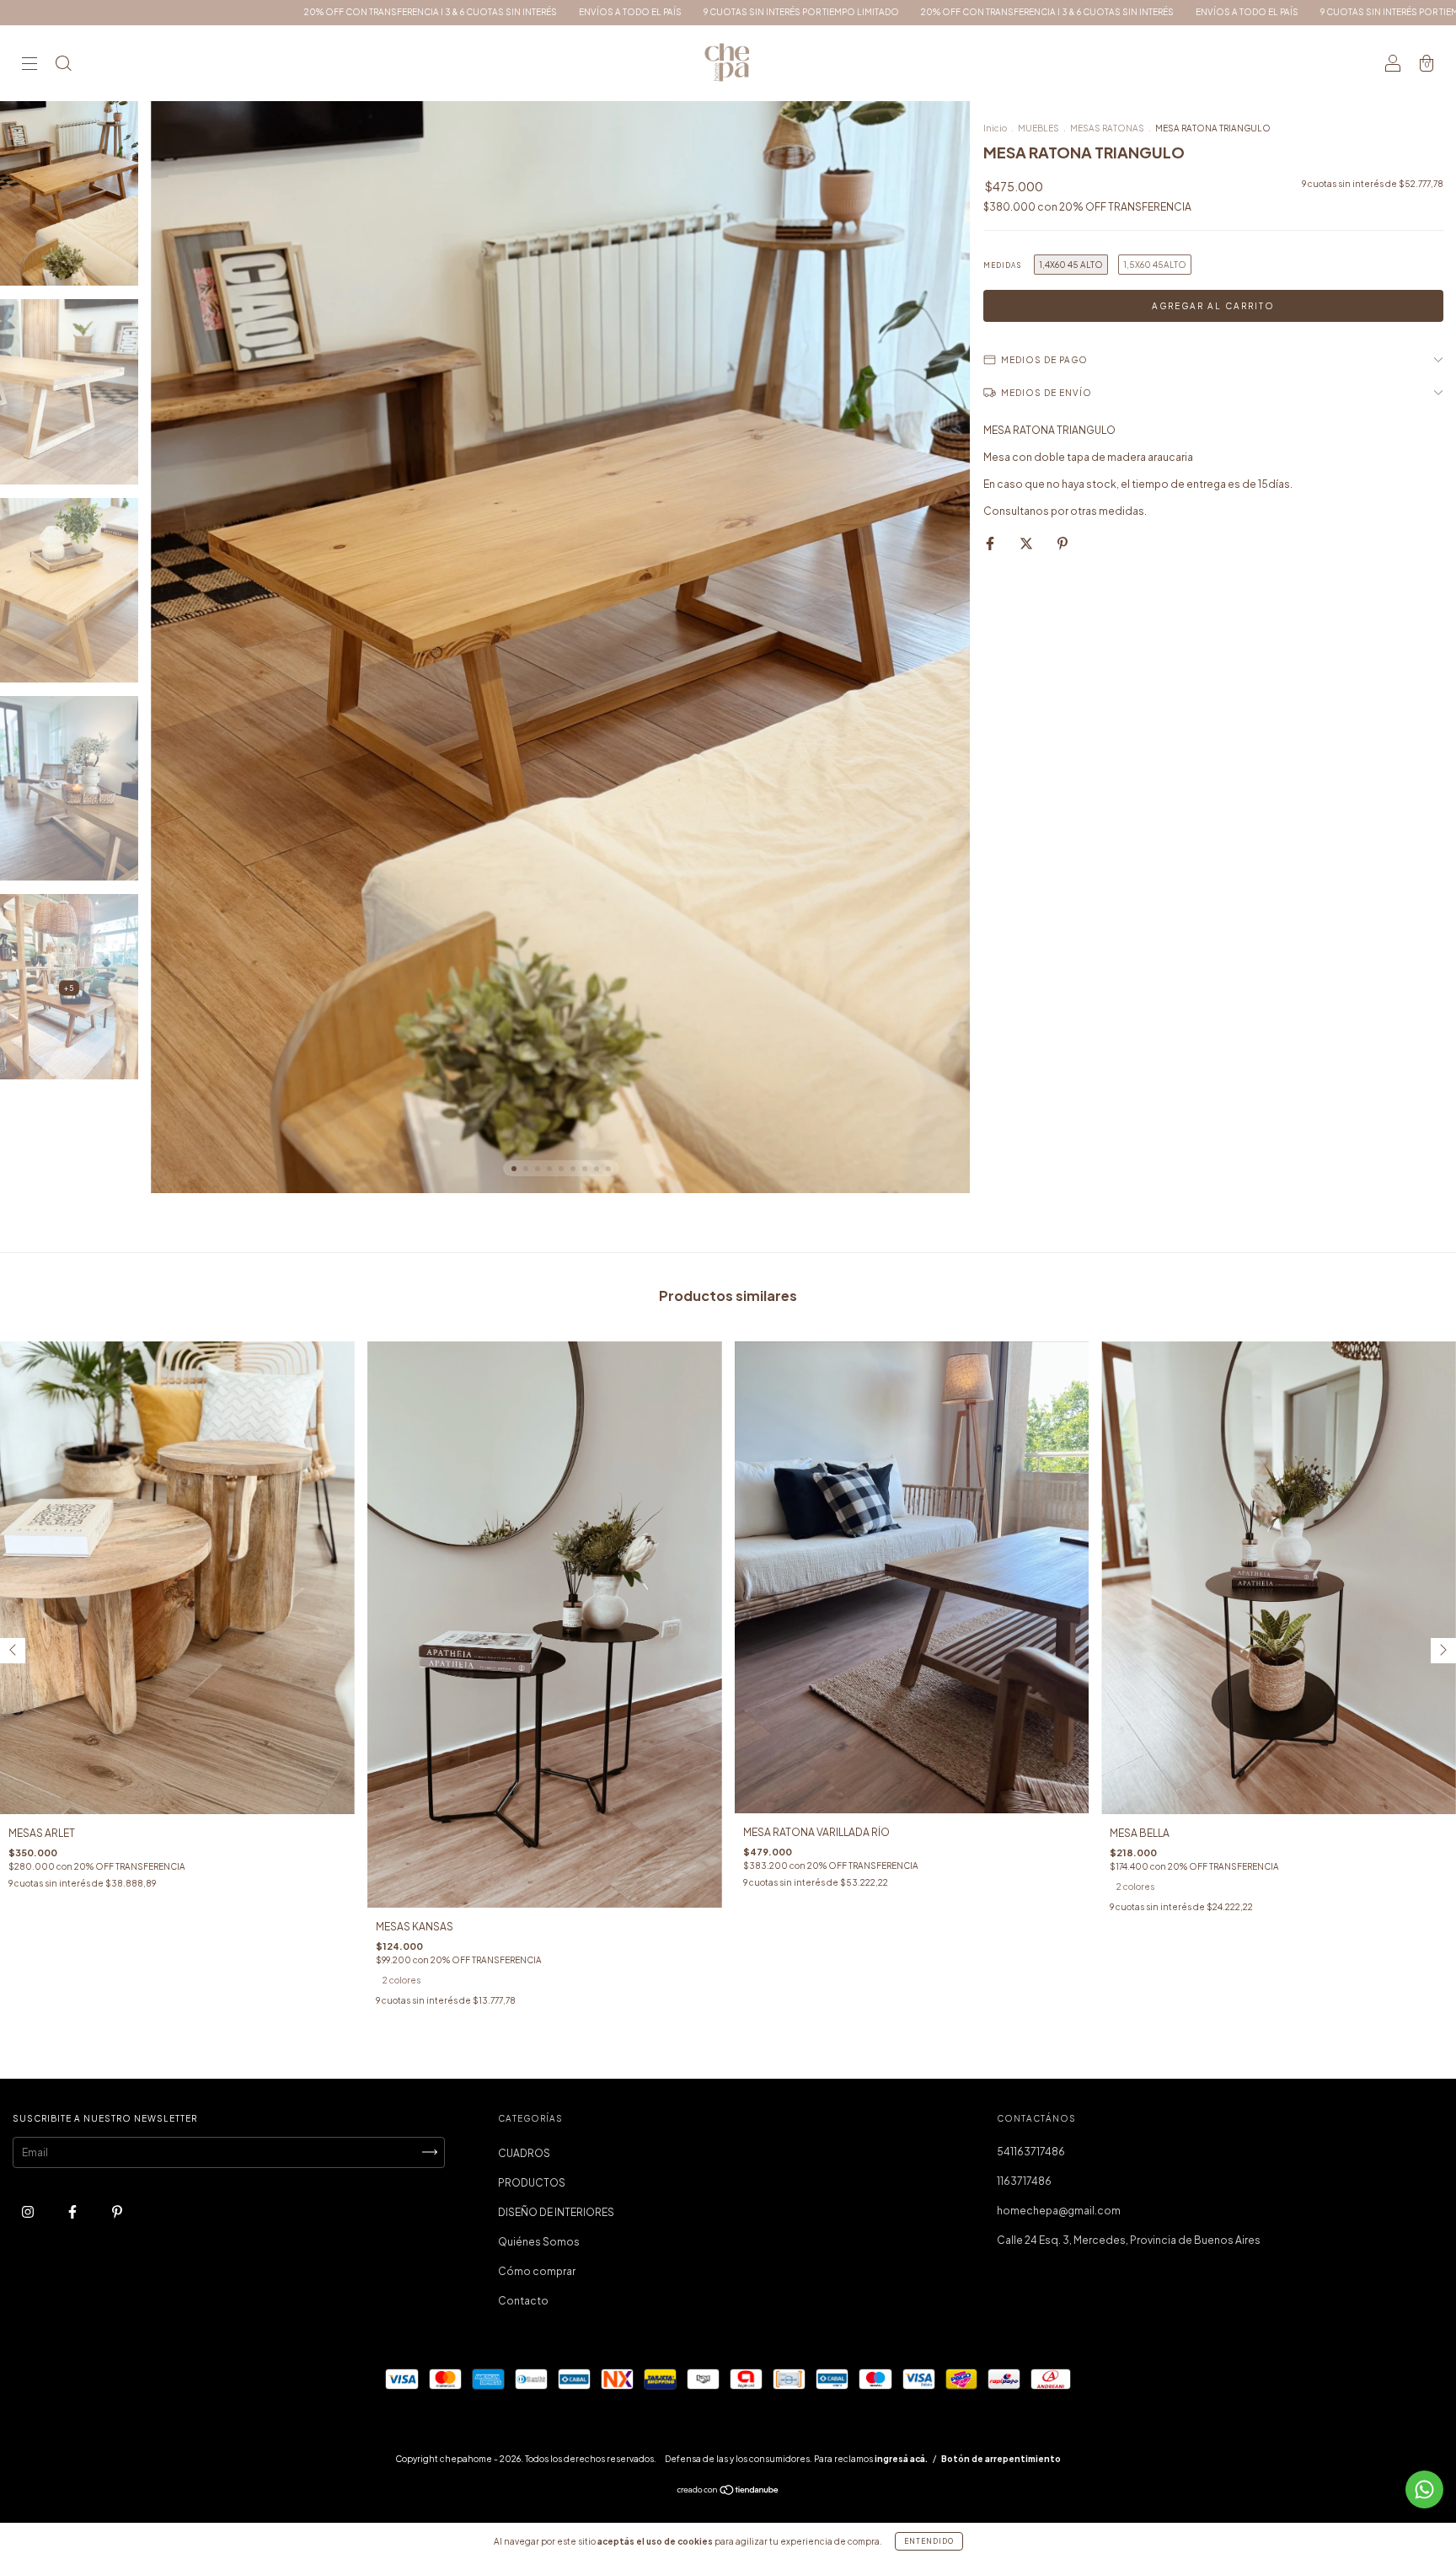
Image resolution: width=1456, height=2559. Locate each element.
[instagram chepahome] (29, 2211)
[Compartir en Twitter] (1027, 543)
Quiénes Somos (539, 2242)
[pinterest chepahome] (117, 2211)
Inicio (995, 128)
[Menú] (29, 65)
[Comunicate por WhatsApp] (1424, 2489)
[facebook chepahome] (73, 2211)
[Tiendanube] (728, 2491)
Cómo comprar (537, 2271)
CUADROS (524, 2153)
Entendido (929, 2541)
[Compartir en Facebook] (991, 543)
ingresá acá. (901, 2459)
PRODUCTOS (532, 2183)
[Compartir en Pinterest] (1063, 543)
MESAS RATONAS (1108, 128)
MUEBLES (1038, 128)
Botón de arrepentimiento (1001, 2459)
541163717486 (1031, 2152)
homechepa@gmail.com (1059, 2211)
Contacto (523, 2301)
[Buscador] (63, 65)
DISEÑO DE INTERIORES (556, 2212)
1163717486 (1024, 2181)
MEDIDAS (1002, 265)
